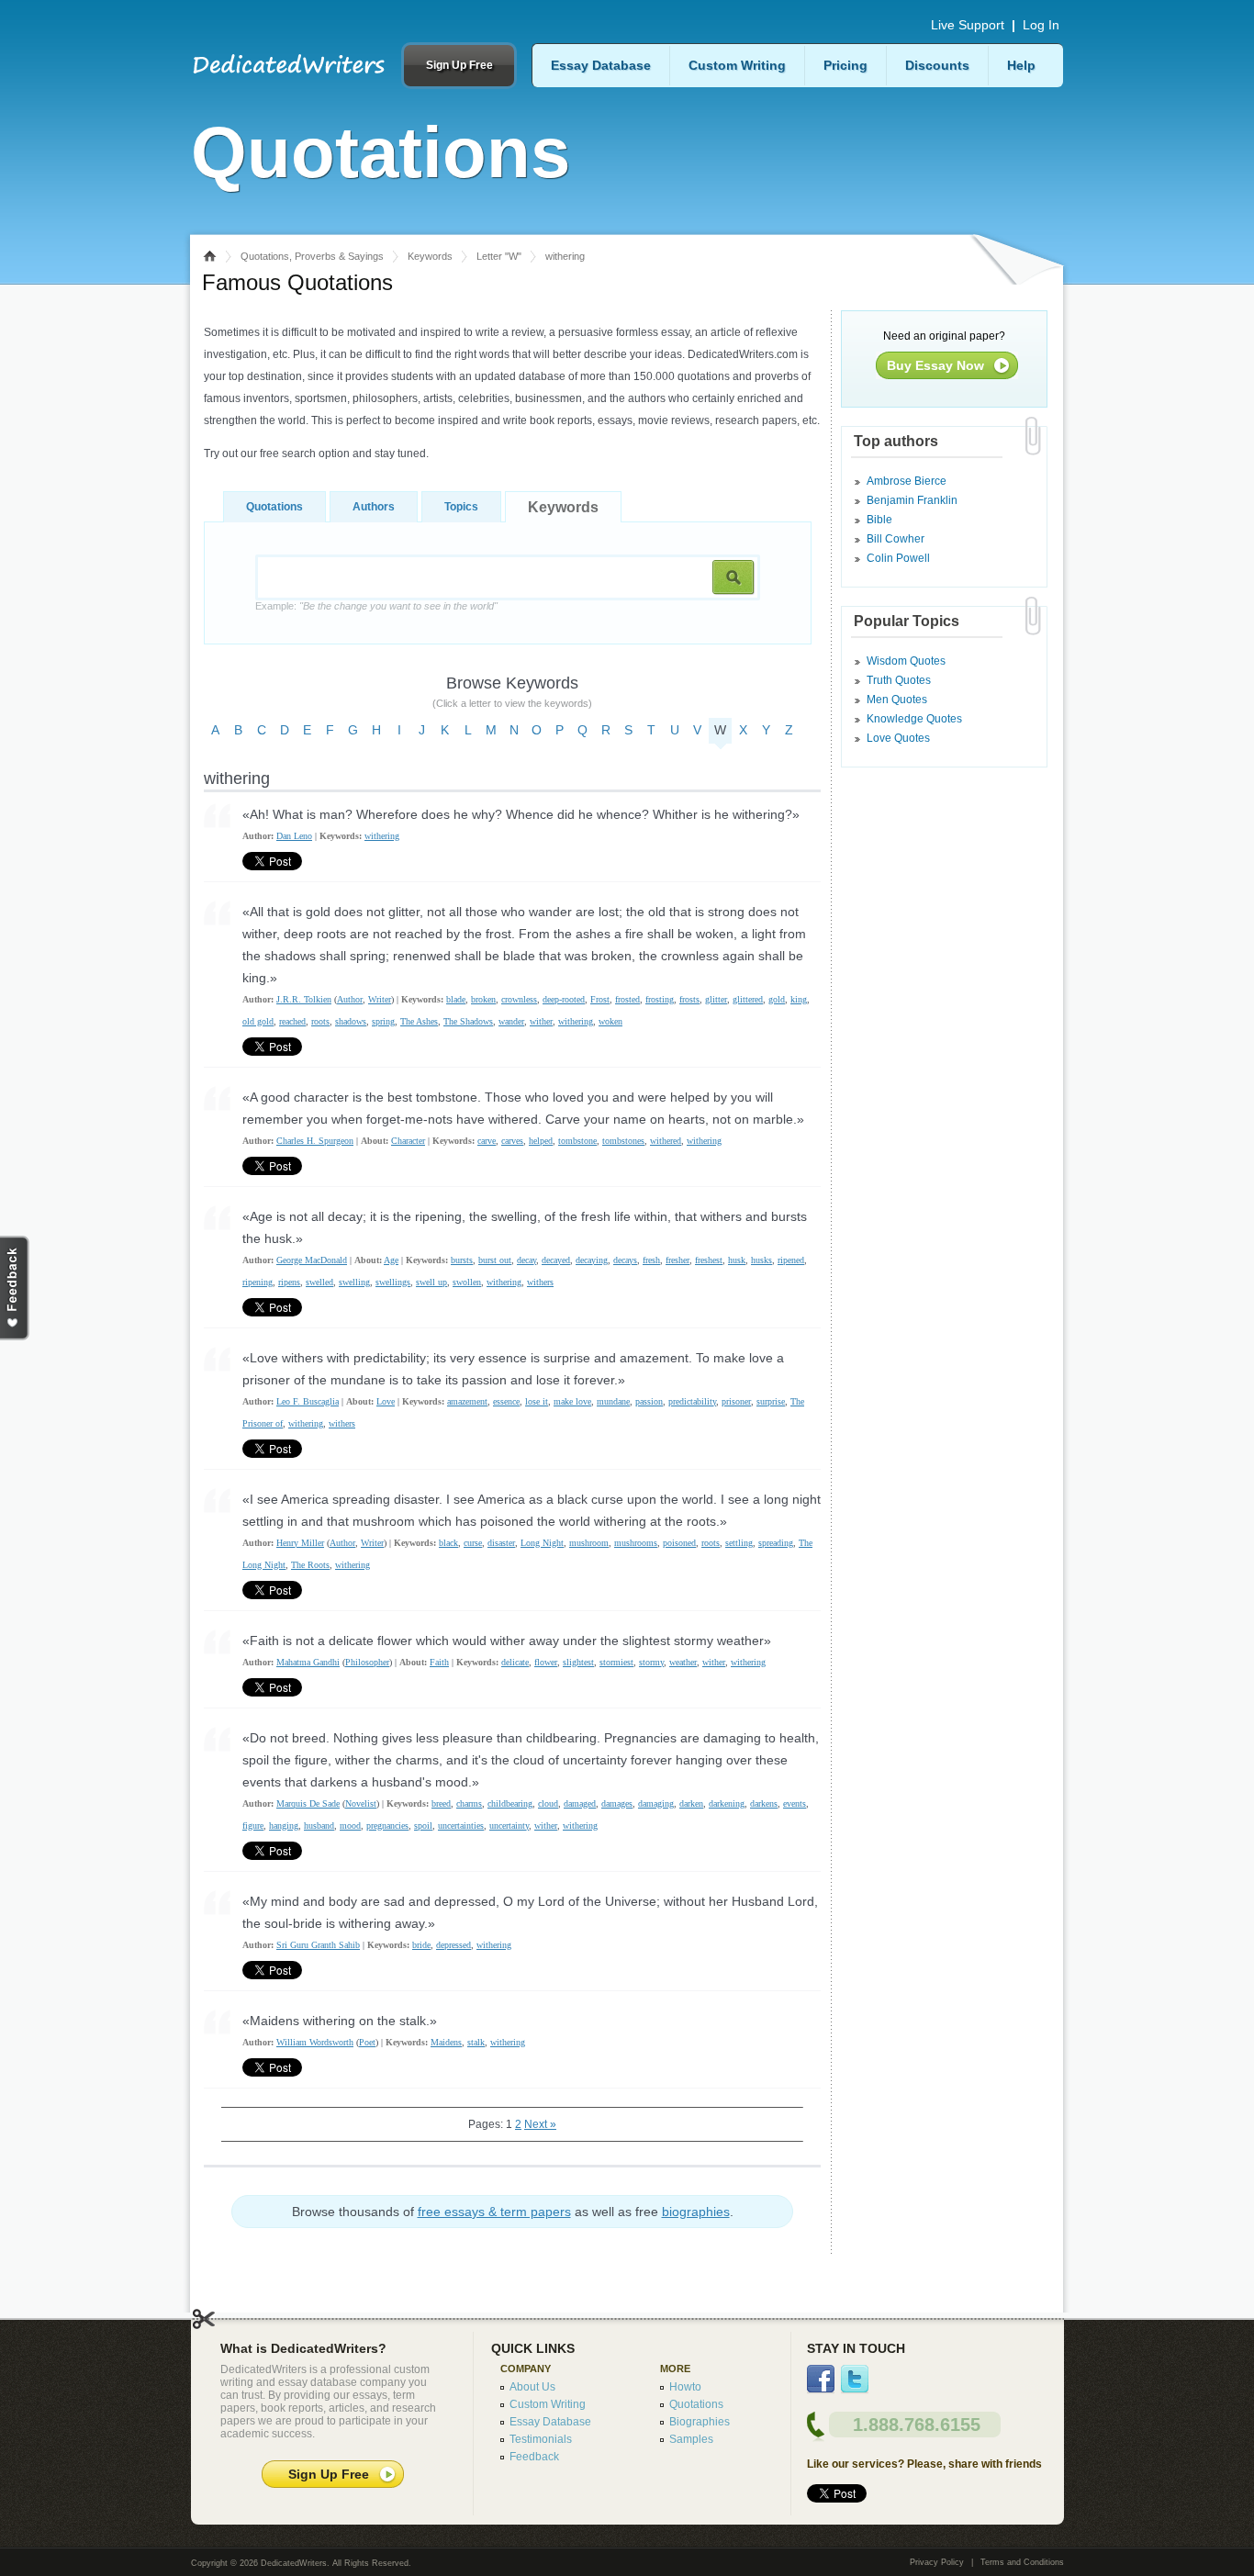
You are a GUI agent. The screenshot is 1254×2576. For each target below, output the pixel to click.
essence (506, 1401)
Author (350, 999)
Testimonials (541, 2439)
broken (483, 999)
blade (456, 999)
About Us (532, 2387)
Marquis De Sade (308, 1803)
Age (391, 1260)
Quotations (274, 507)
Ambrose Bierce (907, 481)
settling (739, 1543)
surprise (771, 1401)
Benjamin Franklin (912, 500)
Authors (374, 507)
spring (383, 1021)
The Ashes (419, 1021)
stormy (651, 1662)
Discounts (937, 65)
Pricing (845, 65)
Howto (685, 2387)
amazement (467, 1401)
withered (666, 1141)
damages (617, 1803)
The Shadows (468, 1021)
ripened (791, 1260)
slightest (578, 1662)
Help (1021, 65)
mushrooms (636, 1543)
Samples (691, 2439)
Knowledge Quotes (914, 719)
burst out (495, 1260)
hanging (284, 1826)
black (448, 1543)
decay (526, 1260)
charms (469, 1803)
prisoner (736, 1401)
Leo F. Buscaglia (308, 1401)
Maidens (446, 2042)
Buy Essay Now (935, 365)
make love (572, 1401)
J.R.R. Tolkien (304, 999)
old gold (258, 1021)
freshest (709, 1260)
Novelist (361, 1803)
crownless (519, 999)
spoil (423, 1826)
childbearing (510, 1803)
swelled (319, 1282)
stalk (476, 2042)
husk (737, 1260)
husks (761, 1260)
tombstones (623, 1141)
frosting (660, 999)
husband (319, 1826)
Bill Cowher (896, 539)
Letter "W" (499, 256)
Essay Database (601, 65)
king (799, 999)
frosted (627, 999)
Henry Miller (300, 1543)
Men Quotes (897, 700)
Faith (439, 1662)
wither (541, 1021)
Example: (376, 606)
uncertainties (461, 1826)
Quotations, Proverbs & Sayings (312, 256)
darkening (727, 1803)
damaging (656, 1803)
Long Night (542, 1543)
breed (441, 1803)
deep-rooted (564, 999)
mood (350, 1826)
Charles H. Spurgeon (315, 1141)
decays (625, 1260)
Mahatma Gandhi (308, 1662)
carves (512, 1141)
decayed (556, 1260)
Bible (879, 520)
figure (253, 1826)
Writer (380, 999)
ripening (258, 1282)
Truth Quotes (899, 680)
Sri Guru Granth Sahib (318, 1945)
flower (546, 1662)
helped (541, 1141)
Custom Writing (737, 65)
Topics (461, 507)
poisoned (679, 1543)
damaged (580, 1803)
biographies (696, 2212)
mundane (613, 1401)
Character (408, 1141)
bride (421, 1945)
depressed (453, 1945)
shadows (351, 1021)
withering (382, 836)
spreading (776, 1543)
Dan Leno (294, 836)
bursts (462, 1260)
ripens (289, 1282)
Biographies (700, 2422)
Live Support (968, 25)
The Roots (310, 1565)
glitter (716, 999)
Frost (600, 999)
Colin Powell (898, 558)
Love (386, 1401)
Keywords (430, 256)
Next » (540, 2124)
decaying (592, 1260)
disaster (501, 1543)
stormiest (616, 1662)
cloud (548, 1803)
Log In (1041, 25)
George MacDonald (312, 1260)
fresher (677, 1260)
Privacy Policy (937, 2562)
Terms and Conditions (1022, 2562)
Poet (367, 2042)
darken (691, 1803)
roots (320, 1021)
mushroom (589, 1543)
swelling (354, 1282)
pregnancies (387, 1826)
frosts (689, 999)
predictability (692, 1401)
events (795, 1803)
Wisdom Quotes (906, 661)
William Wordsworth (315, 2042)
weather (683, 1662)
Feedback (534, 2457)
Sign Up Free (459, 65)
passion (649, 1401)
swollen (467, 1282)
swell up (431, 1282)
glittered (748, 999)
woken (610, 1021)
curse (473, 1543)
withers (540, 1282)
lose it (537, 1401)
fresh (651, 1260)
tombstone (577, 1141)
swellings (393, 1282)
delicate (515, 1662)
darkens (764, 1803)
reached (292, 1021)
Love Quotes (898, 738)
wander (511, 1021)
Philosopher (367, 1662)
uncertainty (509, 1826)
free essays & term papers (494, 2212)
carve (487, 1141)
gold (777, 999)
